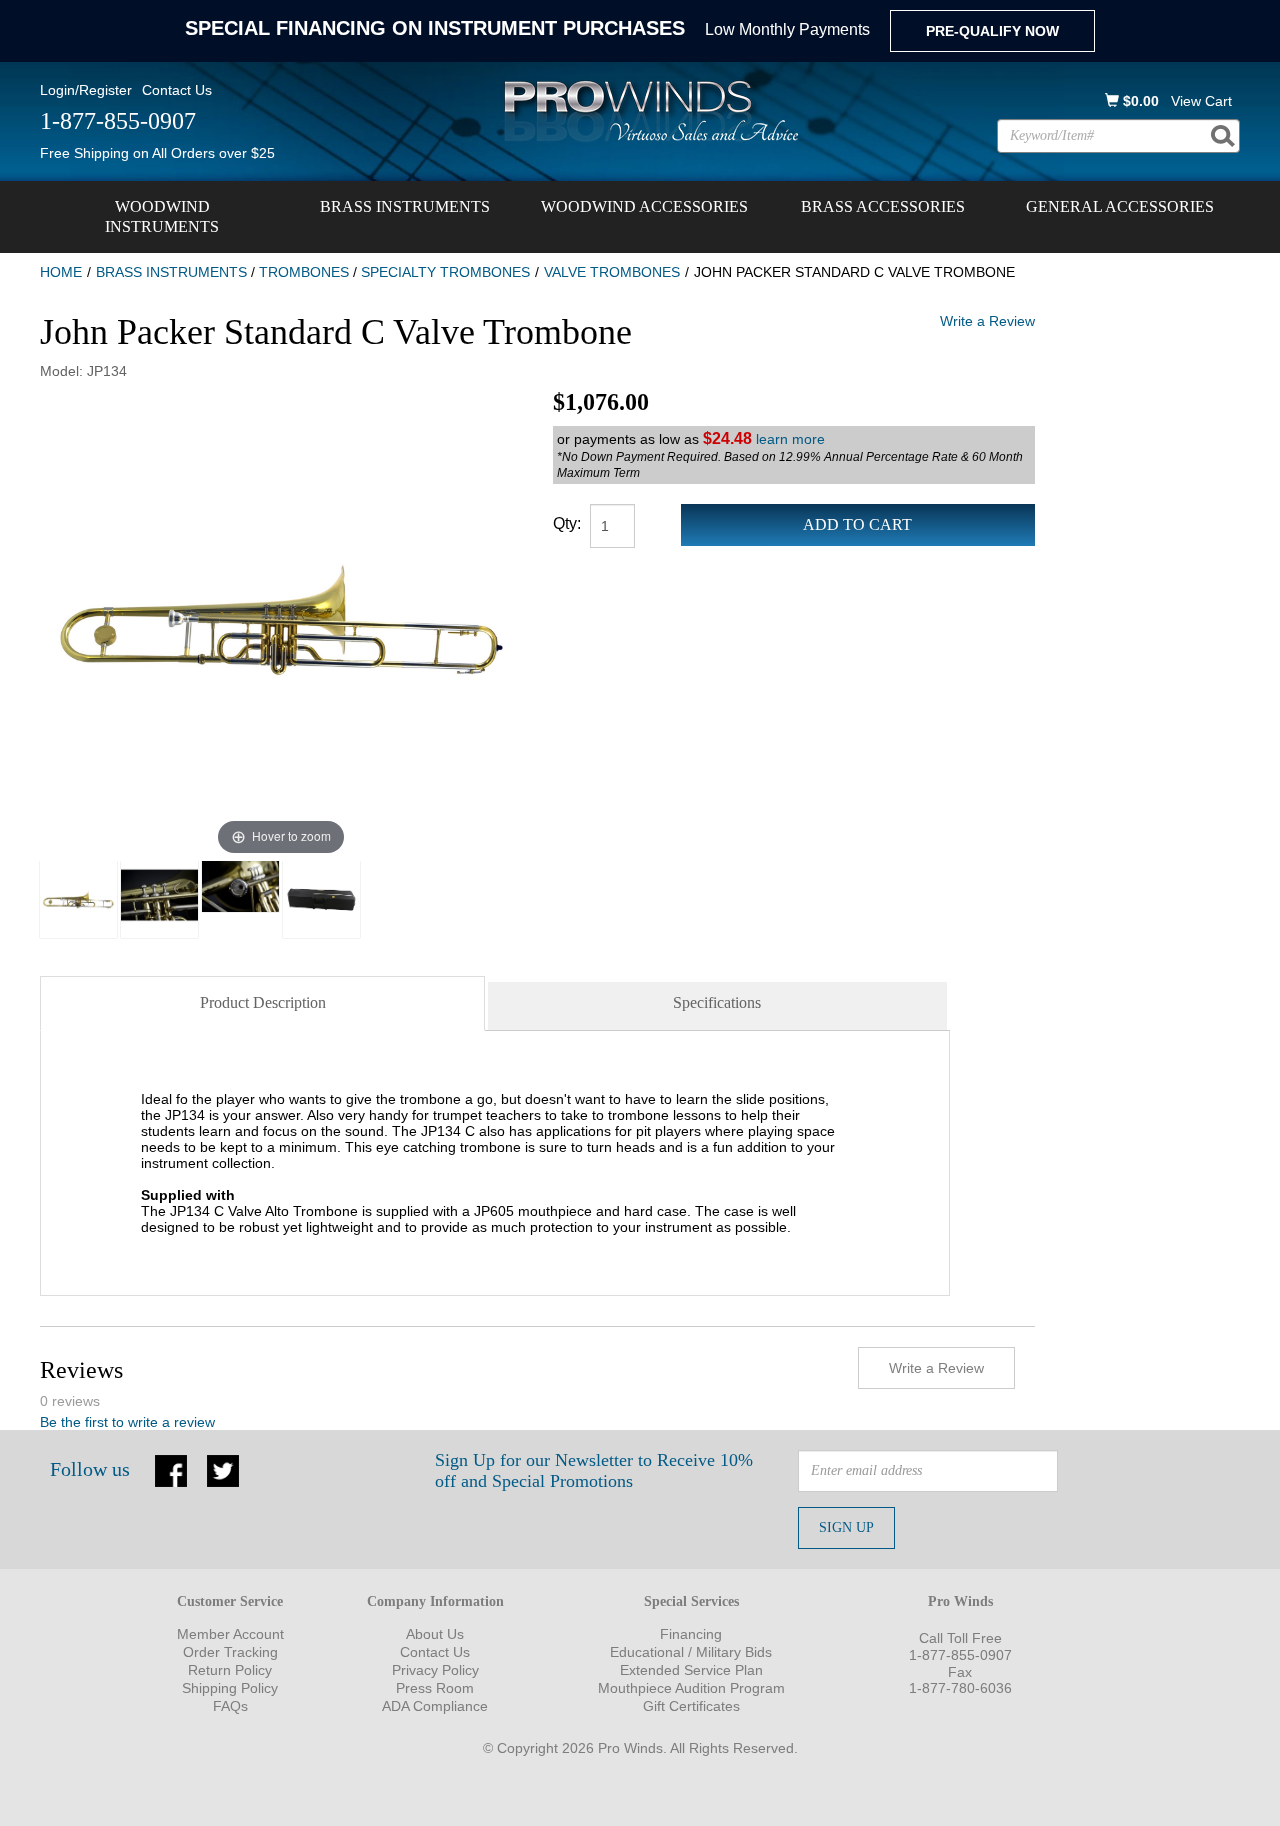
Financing (691, 1634)
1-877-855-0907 (960, 1655)
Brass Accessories (883, 206)
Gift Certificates (691, 1706)
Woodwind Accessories (644, 206)
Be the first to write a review (127, 1422)
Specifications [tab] (717, 1002)
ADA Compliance (435, 1706)
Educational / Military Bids (691, 1652)
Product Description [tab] (263, 1002)
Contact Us (177, 90)
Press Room (435, 1688)
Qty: (567, 523)
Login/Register (86, 90)
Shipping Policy (230, 1688)
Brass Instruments (405, 206)
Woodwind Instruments (162, 216)
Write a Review (987, 321)
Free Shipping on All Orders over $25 (157, 153)
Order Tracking (230, 1652)
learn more (790, 439)
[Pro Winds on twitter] (223, 1470)
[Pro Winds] (648, 110)
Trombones (304, 272)
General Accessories (1120, 206)
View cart (1201, 101)
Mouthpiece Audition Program (691, 1688)
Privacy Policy (435, 1670)
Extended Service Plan (691, 1670)
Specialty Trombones (445, 272)
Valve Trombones (612, 272)
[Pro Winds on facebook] (171, 1470)
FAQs (230, 1706)
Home (61, 272)
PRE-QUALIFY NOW (992, 31)
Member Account (230, 1634)
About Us (435, 1634)
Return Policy (230, 1670)
